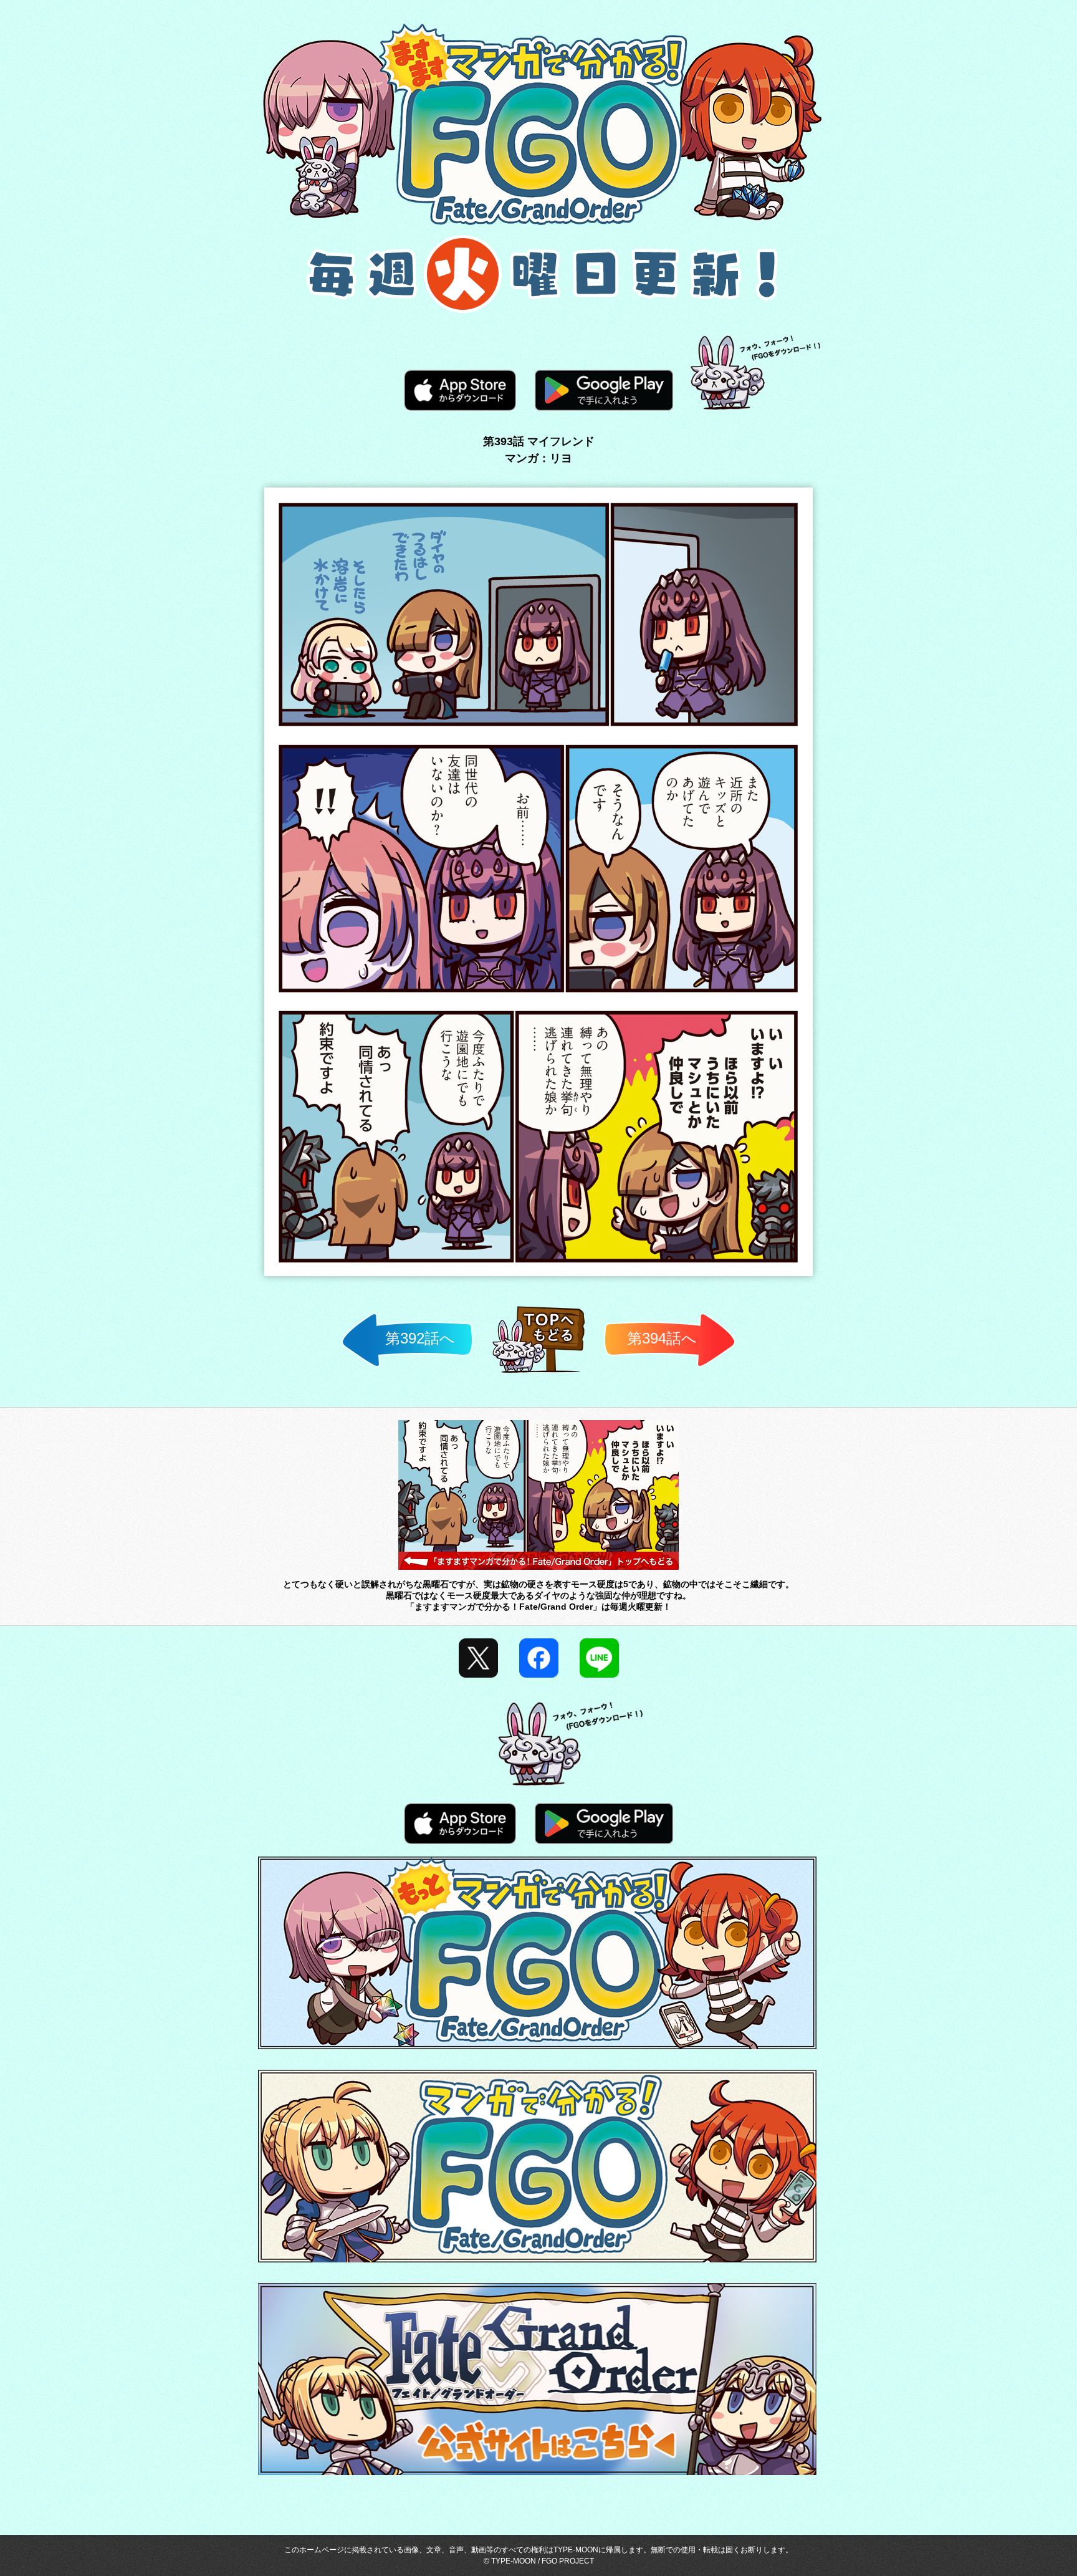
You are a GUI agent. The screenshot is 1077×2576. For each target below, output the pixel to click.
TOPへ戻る (539, 1372)
